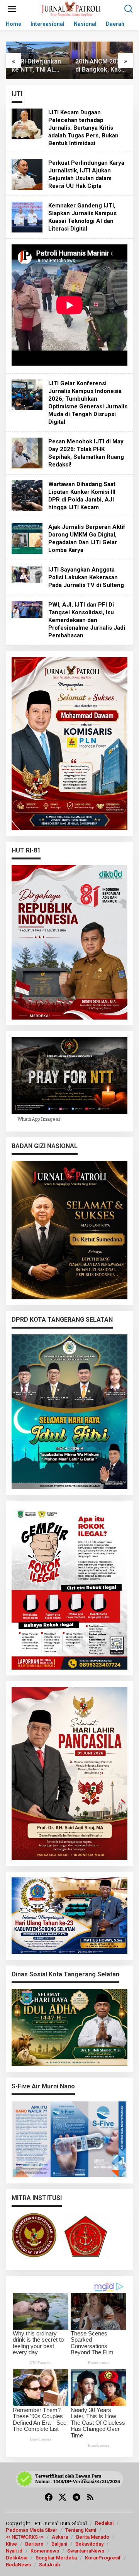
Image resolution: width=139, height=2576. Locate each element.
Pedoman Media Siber (31, 2530)
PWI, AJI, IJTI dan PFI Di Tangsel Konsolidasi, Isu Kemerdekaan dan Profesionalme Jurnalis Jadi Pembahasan (87, 620)
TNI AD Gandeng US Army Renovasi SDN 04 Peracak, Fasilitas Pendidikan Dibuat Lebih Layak (101, 66)
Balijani (59, 2544)
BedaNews (18, 2565)
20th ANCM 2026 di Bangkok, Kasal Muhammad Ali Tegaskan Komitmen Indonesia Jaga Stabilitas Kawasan (37, 66)
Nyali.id (14, 2551)
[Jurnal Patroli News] (71, 8)
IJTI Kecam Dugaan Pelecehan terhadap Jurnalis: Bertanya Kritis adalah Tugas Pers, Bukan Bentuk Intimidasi (83, 128)
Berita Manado (93, 2537)
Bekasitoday (89, 2544)
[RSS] (90, 2497)
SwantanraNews (86, 2551)
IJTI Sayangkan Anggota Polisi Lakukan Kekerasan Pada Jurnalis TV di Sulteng (86, 577)
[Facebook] (49, 2497)
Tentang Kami (81, 2530)
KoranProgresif (103, 2558)
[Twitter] (63, 2497)
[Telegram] (76, 2497)
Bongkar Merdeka (56, 2558)
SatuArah (49, 2565)
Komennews (45, 2551)
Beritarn (34, 2544)
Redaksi (104, 2523)
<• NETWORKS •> (25, 2537)
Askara (60, 2537)
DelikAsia (17, 2558)
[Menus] (12, 9)
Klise (11, 2544)
